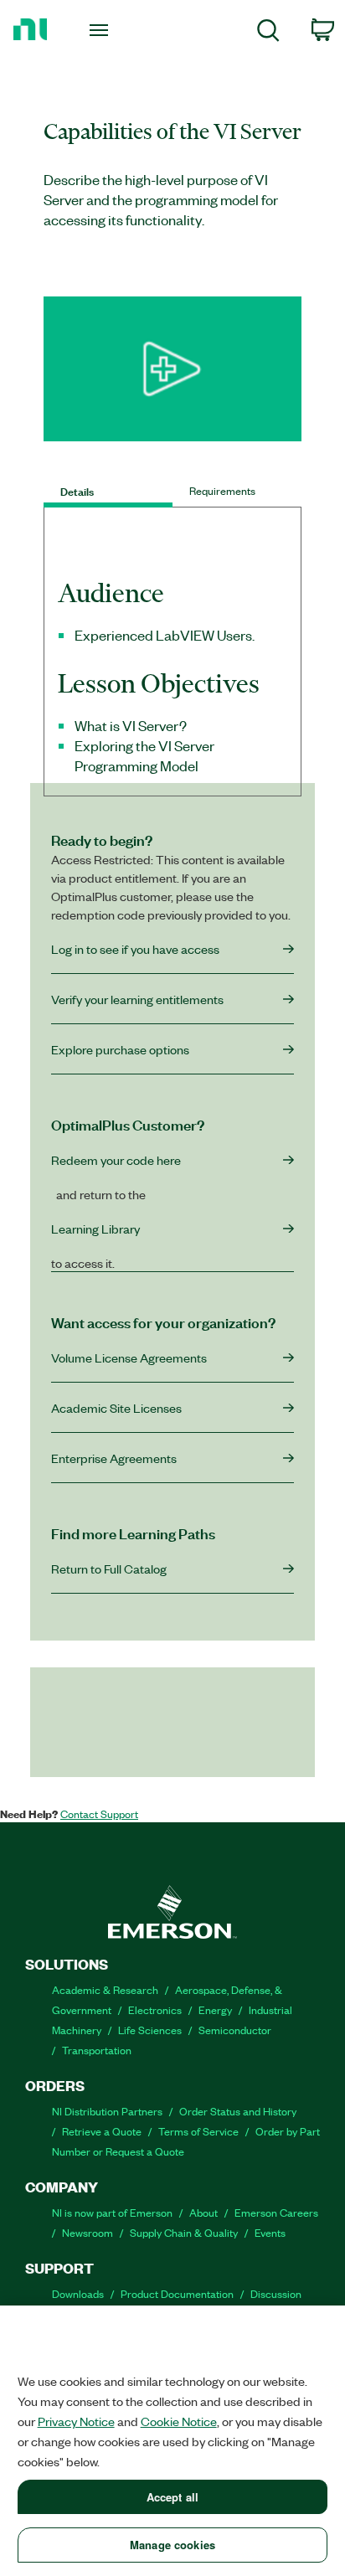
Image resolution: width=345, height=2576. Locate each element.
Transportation (97, 2050)
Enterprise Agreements (114, 1458)
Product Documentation (177, 2293)
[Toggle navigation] (102, 30)
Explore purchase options (120, 1049)
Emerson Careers (276, 2212)
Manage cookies (172, 2545)
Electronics (155, 2009)
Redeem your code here (116, 1160)
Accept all (172, 2497)
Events (270, 2232)
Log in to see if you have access (135, 949)
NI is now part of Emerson (112, 2212)
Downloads (78, 2293)
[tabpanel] (172, 685)
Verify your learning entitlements (137, 999)
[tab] (108, 491)
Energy (215, 2009)
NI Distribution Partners (107, 2111)
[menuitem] (268, 33)
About (203, 2212)
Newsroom (88, 2232)
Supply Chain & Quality (184, 2232)
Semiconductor (235, 2030)
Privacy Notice (76, 2421)
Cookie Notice (179, 2421)
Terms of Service (198, 2131)
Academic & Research (105, 1989)
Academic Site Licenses (116, 1408)
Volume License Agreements (129, 1358)
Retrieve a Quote (102, 2131)
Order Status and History (238, 2111)
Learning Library (95, 1229)
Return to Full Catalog (109, 1569)
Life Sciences (150, 2030)
